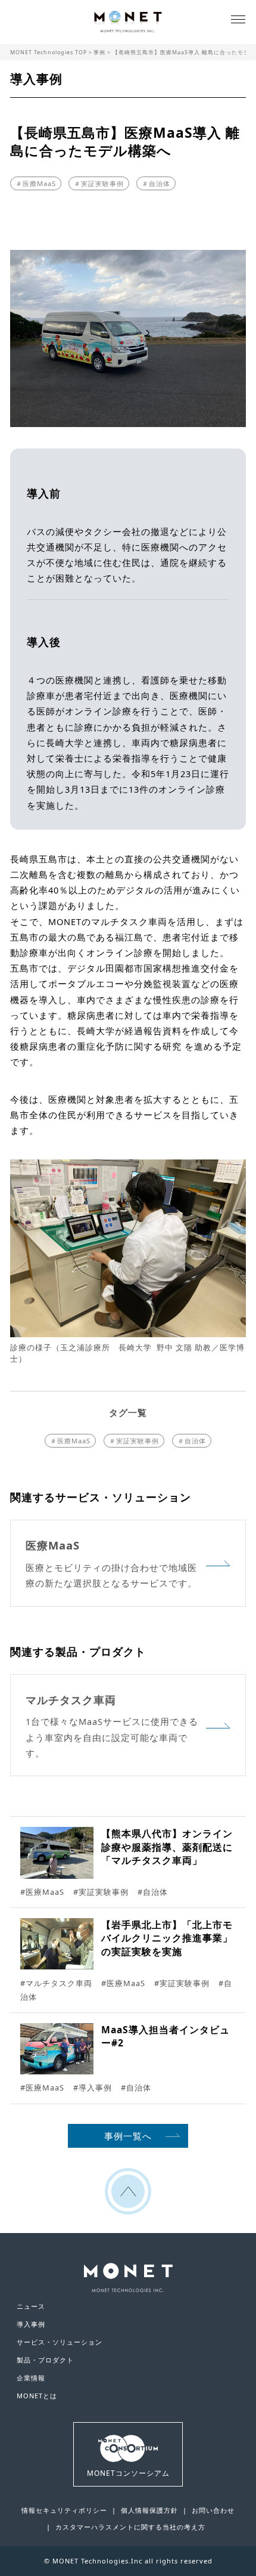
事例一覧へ (128, 2136)
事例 (99, 52)
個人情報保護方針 (149, 2510)
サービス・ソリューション (60, 2342)
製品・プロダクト (45, 2360)
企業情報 (31, 2378)
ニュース (31, 2306)
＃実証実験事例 (99, 183)
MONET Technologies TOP (49, 52)
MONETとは (37, 2396)
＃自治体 (156, 183)
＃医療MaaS (36, 183)
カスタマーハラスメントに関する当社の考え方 (130, 2527)
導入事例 (31, 2324)
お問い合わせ (213, 2510)
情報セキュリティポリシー (64, 2510)
